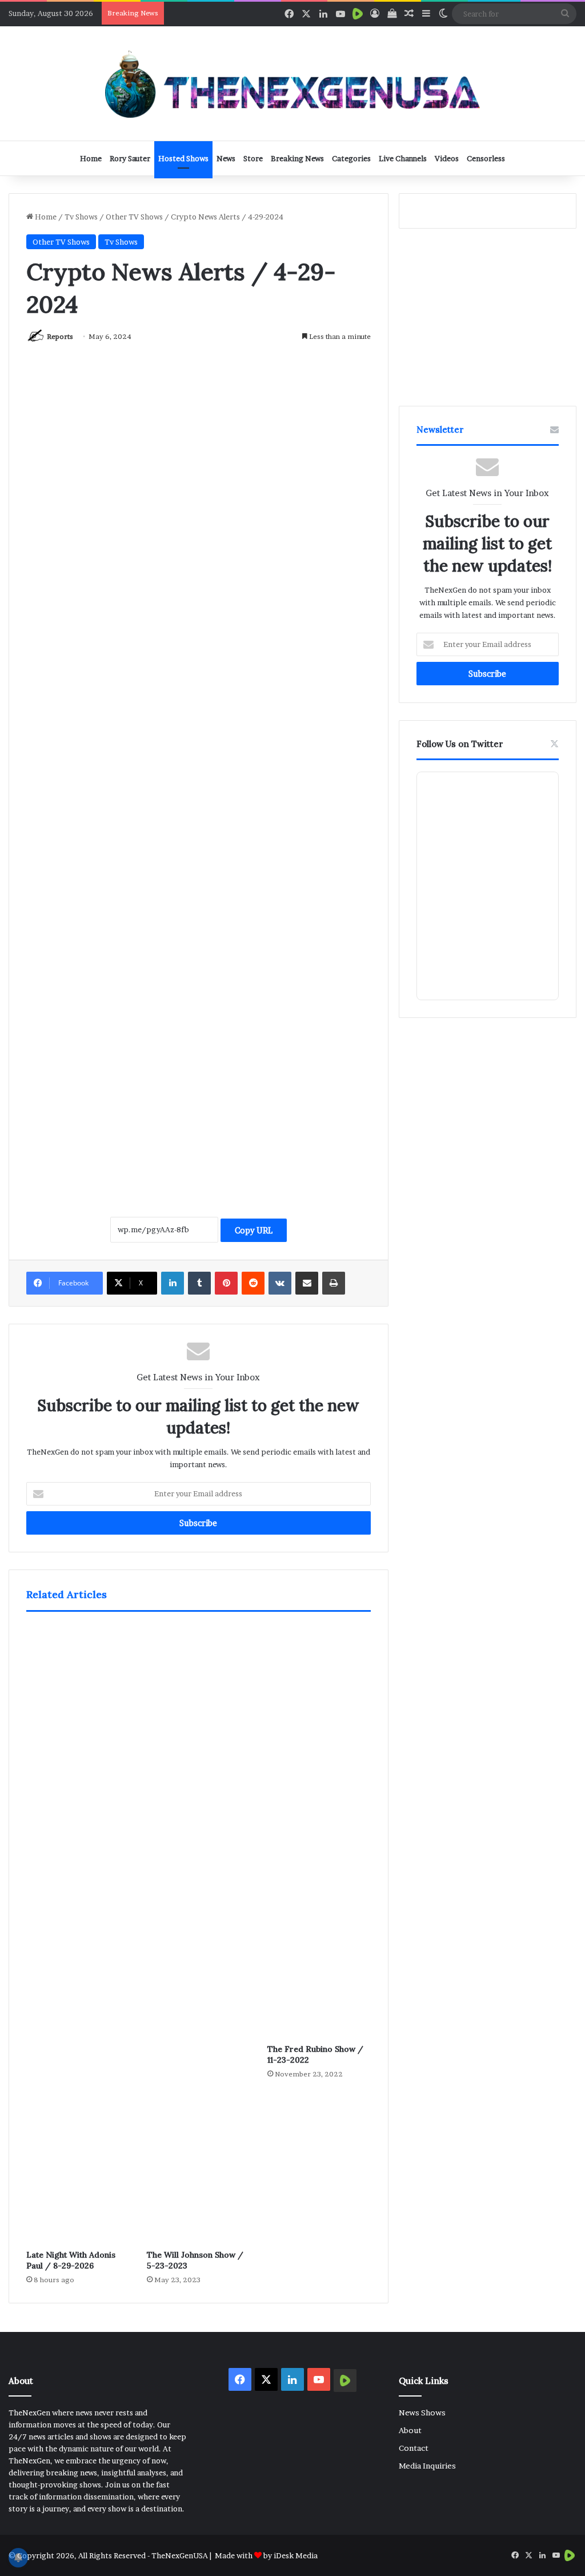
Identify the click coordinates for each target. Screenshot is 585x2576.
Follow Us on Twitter (460, 744)
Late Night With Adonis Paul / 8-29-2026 (71, 2260)
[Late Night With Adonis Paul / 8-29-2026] (78, 1934)
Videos (447, 158)
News (226, 158)
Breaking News (297, 158)
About (410, 2430)
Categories (351, 158)
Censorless (486, 158)
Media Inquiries (427, 2466)
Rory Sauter (130, 158)
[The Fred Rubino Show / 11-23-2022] (319, 1831)
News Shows (422, 2413)
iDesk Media (296, 2555)
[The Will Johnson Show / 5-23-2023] (199, 1934)
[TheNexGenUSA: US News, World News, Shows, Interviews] (292, 83)
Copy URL (254, 1230)
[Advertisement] (199, 1098)
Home (91, 158)
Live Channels (403, 158)
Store (253, 158)
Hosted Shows (183, 158)
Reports (60, 336)
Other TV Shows (134, 217)
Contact (414, 2448)
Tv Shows (81, 217)
